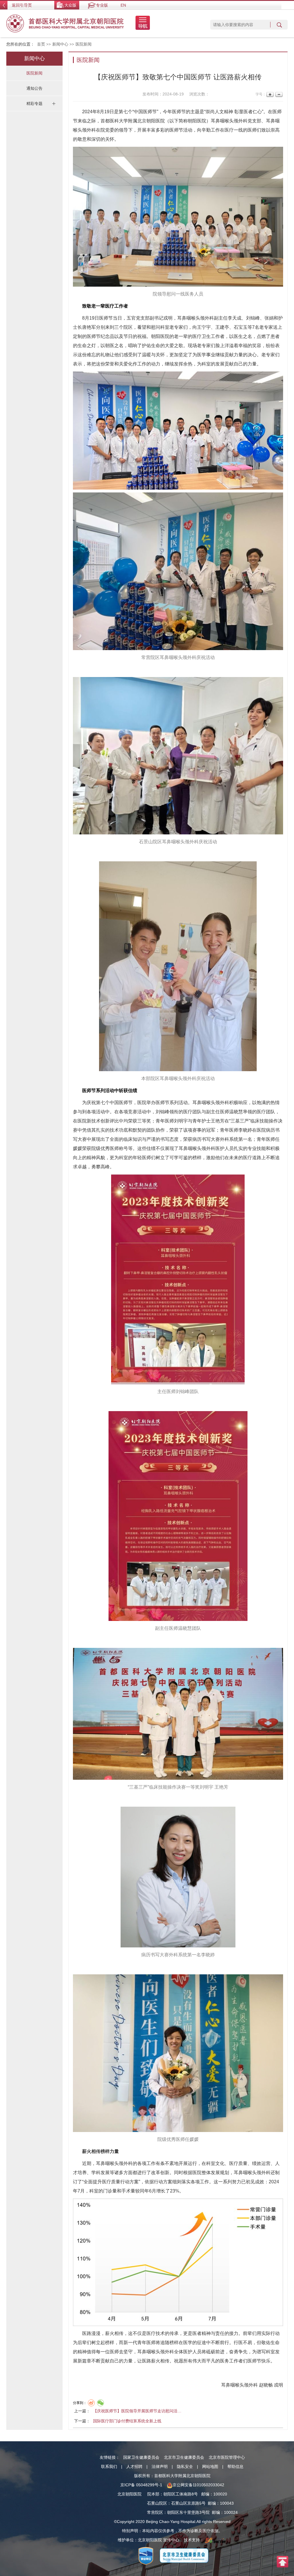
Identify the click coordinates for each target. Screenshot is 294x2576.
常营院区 (155, 2512)
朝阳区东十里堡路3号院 (188, 2512)
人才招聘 (134, 2467)
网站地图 (210, 2467)
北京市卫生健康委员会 (184, 2457)
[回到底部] (283, 2561)
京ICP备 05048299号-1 (141, 2485)
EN (123, 5)
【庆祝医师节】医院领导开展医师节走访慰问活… (137, 2411)
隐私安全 (185, 2467)
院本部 (153, 2494)
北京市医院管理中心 (227, 2457)
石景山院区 (157, 2503)
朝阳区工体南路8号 (181, 2494)
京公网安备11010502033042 (198, 2485)
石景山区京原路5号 (188, 2503)
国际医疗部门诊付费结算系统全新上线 (127, 2421)
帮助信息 (235, 2467)
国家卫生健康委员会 (141, 2457)
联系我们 (109, 2467)
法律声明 (160, 2467)
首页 (41, 44)
